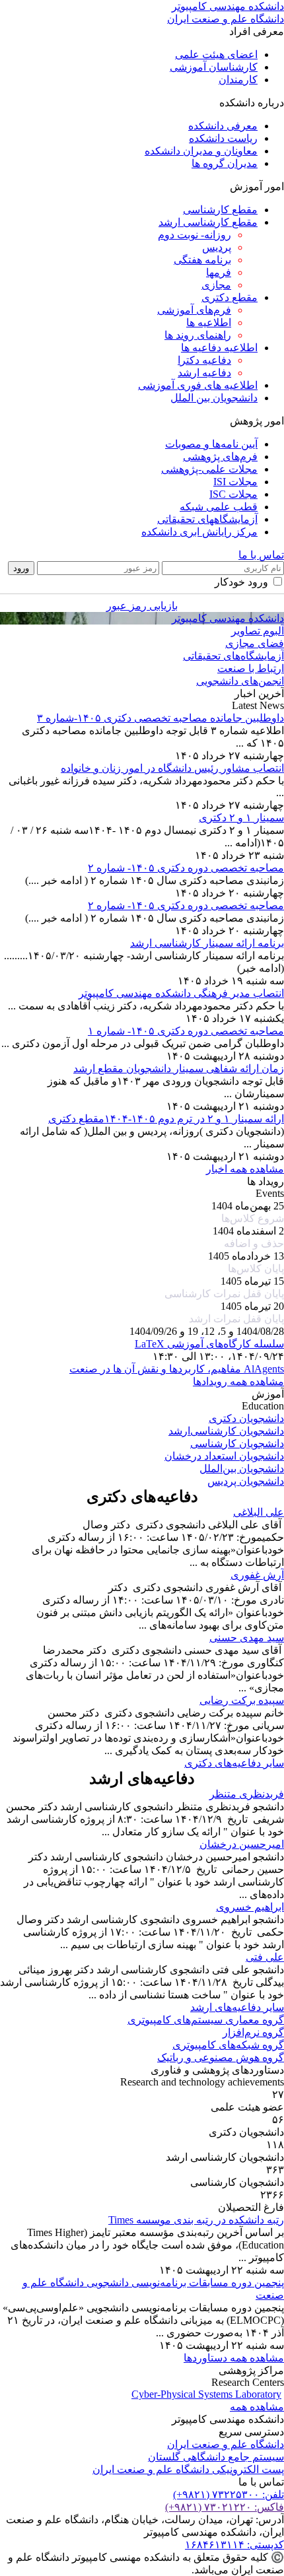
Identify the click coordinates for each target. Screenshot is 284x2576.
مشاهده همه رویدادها (238, 1381)
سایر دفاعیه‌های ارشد (237, 2007)
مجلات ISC (233, 494)
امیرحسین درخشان (242, 1844)
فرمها (219, 272)
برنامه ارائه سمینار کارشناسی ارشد (207, 943)
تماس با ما (261, 555)
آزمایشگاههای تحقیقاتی (207, 519)
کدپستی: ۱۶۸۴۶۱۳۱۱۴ (234, 2545)
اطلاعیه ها (209, 322)
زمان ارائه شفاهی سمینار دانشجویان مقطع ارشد (179, 1068)
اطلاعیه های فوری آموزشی (198, 385)
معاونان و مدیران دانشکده (201, 151)
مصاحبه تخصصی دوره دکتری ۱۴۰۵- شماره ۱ (186, 1031)
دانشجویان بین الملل (214, 398)
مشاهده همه (257, 2407)
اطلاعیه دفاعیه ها (219, 348)
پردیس (217, 247)
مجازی (216, 285)
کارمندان (238, 80)
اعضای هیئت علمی (216, 54)
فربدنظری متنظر (247, 1794)
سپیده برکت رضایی (242, 1700)
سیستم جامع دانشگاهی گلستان (216, 2457)
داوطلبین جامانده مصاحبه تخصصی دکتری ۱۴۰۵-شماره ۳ (160, 718)
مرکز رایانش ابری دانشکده (199, 532)
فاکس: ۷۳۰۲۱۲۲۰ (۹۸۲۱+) (225, 2507)
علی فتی (265, 1957)
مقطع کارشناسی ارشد (208, 222)
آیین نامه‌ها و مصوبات (211, 444)
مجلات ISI (235, 482)
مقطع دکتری (230, 297)
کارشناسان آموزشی (214, 67)
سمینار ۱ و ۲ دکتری (241, 818)
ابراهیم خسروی (250, 1907)
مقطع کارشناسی (220, 210)
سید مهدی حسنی (247, 1638)
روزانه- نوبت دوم (195, 235)
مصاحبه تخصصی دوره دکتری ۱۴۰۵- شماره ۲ (186, 868)
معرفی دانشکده (223, 126)
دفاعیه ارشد (204, 373)
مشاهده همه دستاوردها (234, 2358)
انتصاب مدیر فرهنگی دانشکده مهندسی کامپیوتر (181, 993)
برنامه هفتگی (202, 260)
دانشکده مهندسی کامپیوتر (228, 618)
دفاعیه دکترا (204, 360)
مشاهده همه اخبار (245, 1169)
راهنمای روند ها (198, 335)
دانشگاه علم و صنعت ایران (226, 2444)
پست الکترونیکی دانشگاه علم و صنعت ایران (188, 2469)
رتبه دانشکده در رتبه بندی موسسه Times (196, 2220)
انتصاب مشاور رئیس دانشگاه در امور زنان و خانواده (172, 768)
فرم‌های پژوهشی (220, 457)
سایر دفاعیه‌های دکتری (234, 1763)
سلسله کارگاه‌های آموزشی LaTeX (209, 1344)
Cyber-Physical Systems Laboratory (206, 2394)
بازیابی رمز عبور (142, 606)
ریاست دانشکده (223, 138)
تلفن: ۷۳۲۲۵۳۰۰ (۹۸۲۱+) (229, 2494)
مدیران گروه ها (225, 163)
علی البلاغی (259, 1512)
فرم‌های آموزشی (194, 310)
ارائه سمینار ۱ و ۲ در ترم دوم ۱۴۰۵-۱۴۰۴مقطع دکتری (166, 1119)
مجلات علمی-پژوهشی (209, 469)
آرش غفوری (257, 1575)
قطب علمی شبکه (219, 507)
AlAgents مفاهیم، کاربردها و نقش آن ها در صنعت (177, 1369)
